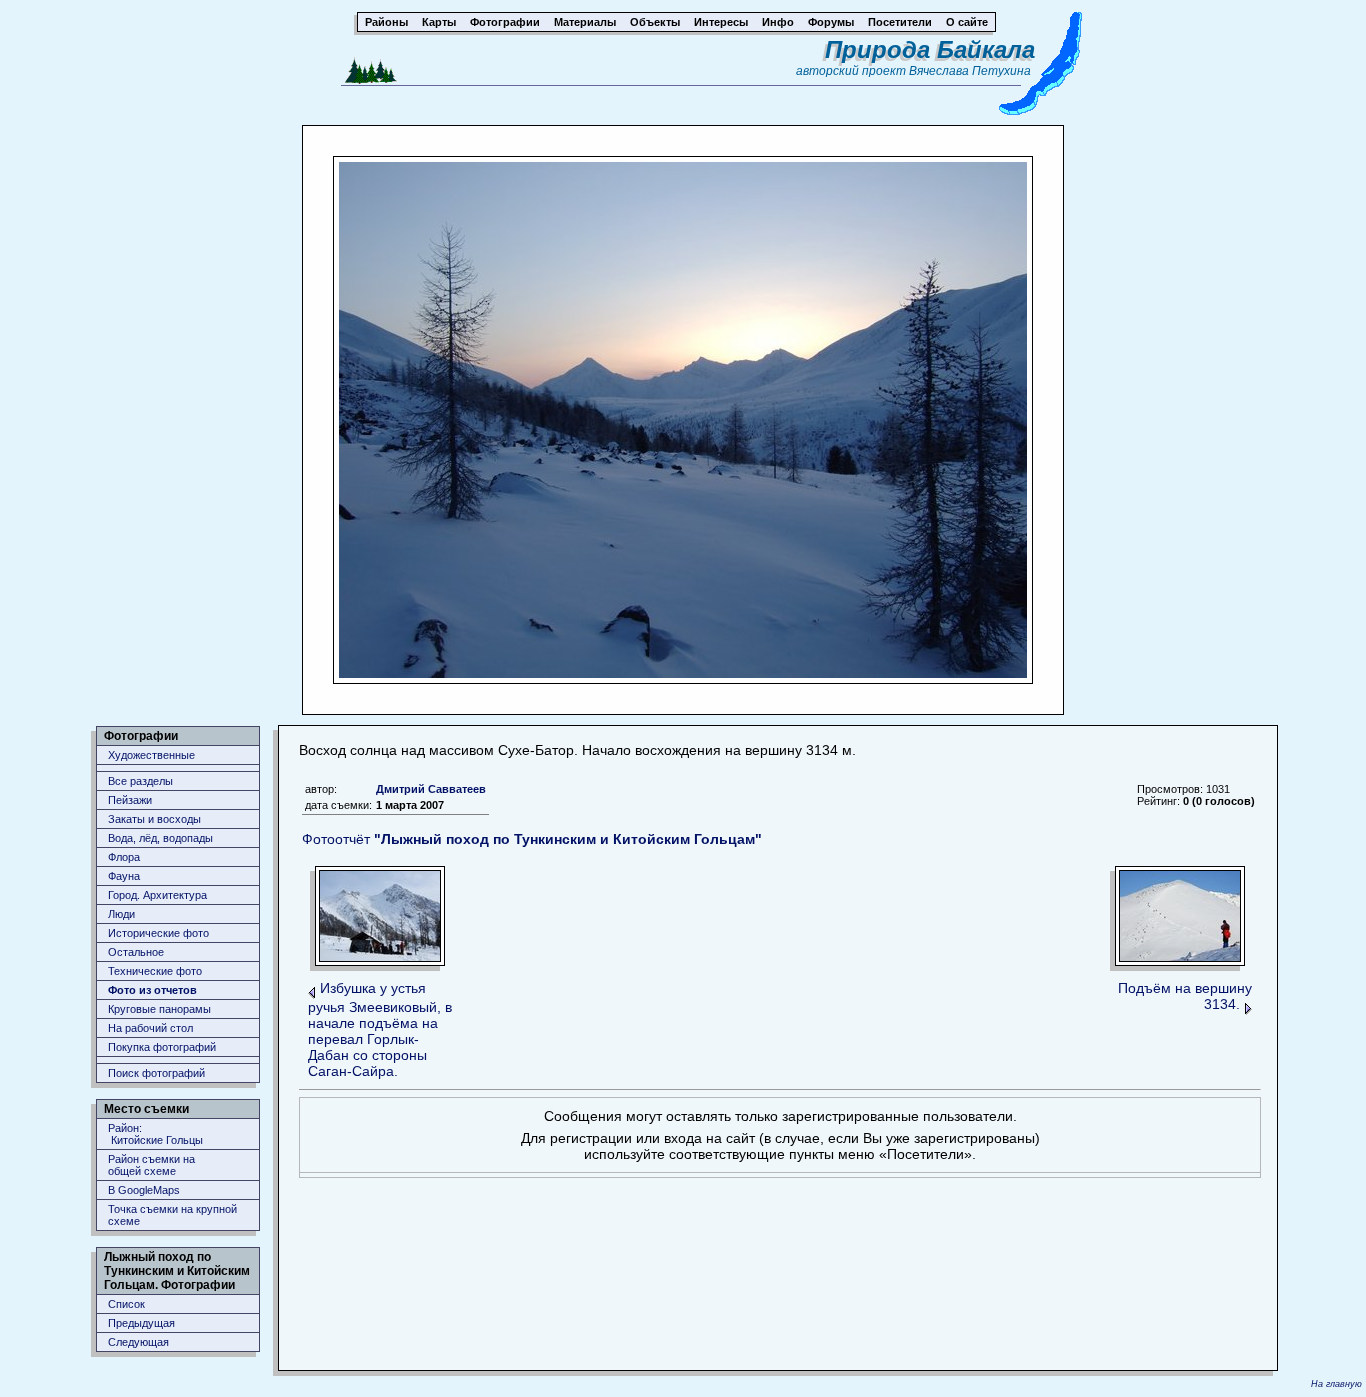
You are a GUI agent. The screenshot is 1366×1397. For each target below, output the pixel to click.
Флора (124, 857)
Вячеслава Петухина (970, 71)
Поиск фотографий (156, 1073)
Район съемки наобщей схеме (151, 1165)
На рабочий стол (150, 1028)
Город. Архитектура (157, 895)
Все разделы (140, 781)
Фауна (124, 876)
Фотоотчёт (532, 839)
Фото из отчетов (152, 990)
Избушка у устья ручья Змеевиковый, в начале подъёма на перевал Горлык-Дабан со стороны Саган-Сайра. (380, 1029)
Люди (121, 914)
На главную (1336, 1384)
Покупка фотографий (162, 1047)
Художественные (151, 755)
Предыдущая (141, 1323)
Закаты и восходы (154, 819)
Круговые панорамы (159, 1009)
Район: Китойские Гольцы (155, 1134)
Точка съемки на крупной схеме (172, 1215)
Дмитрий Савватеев (431, 789)
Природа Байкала (930, 49)
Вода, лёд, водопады (160, 838)
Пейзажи (130, 800)
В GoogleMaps (144, 1190)
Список (126, 1304)
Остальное (136, 952)
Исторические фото (158, 933)
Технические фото (155, 971)
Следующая (138, 1342)
